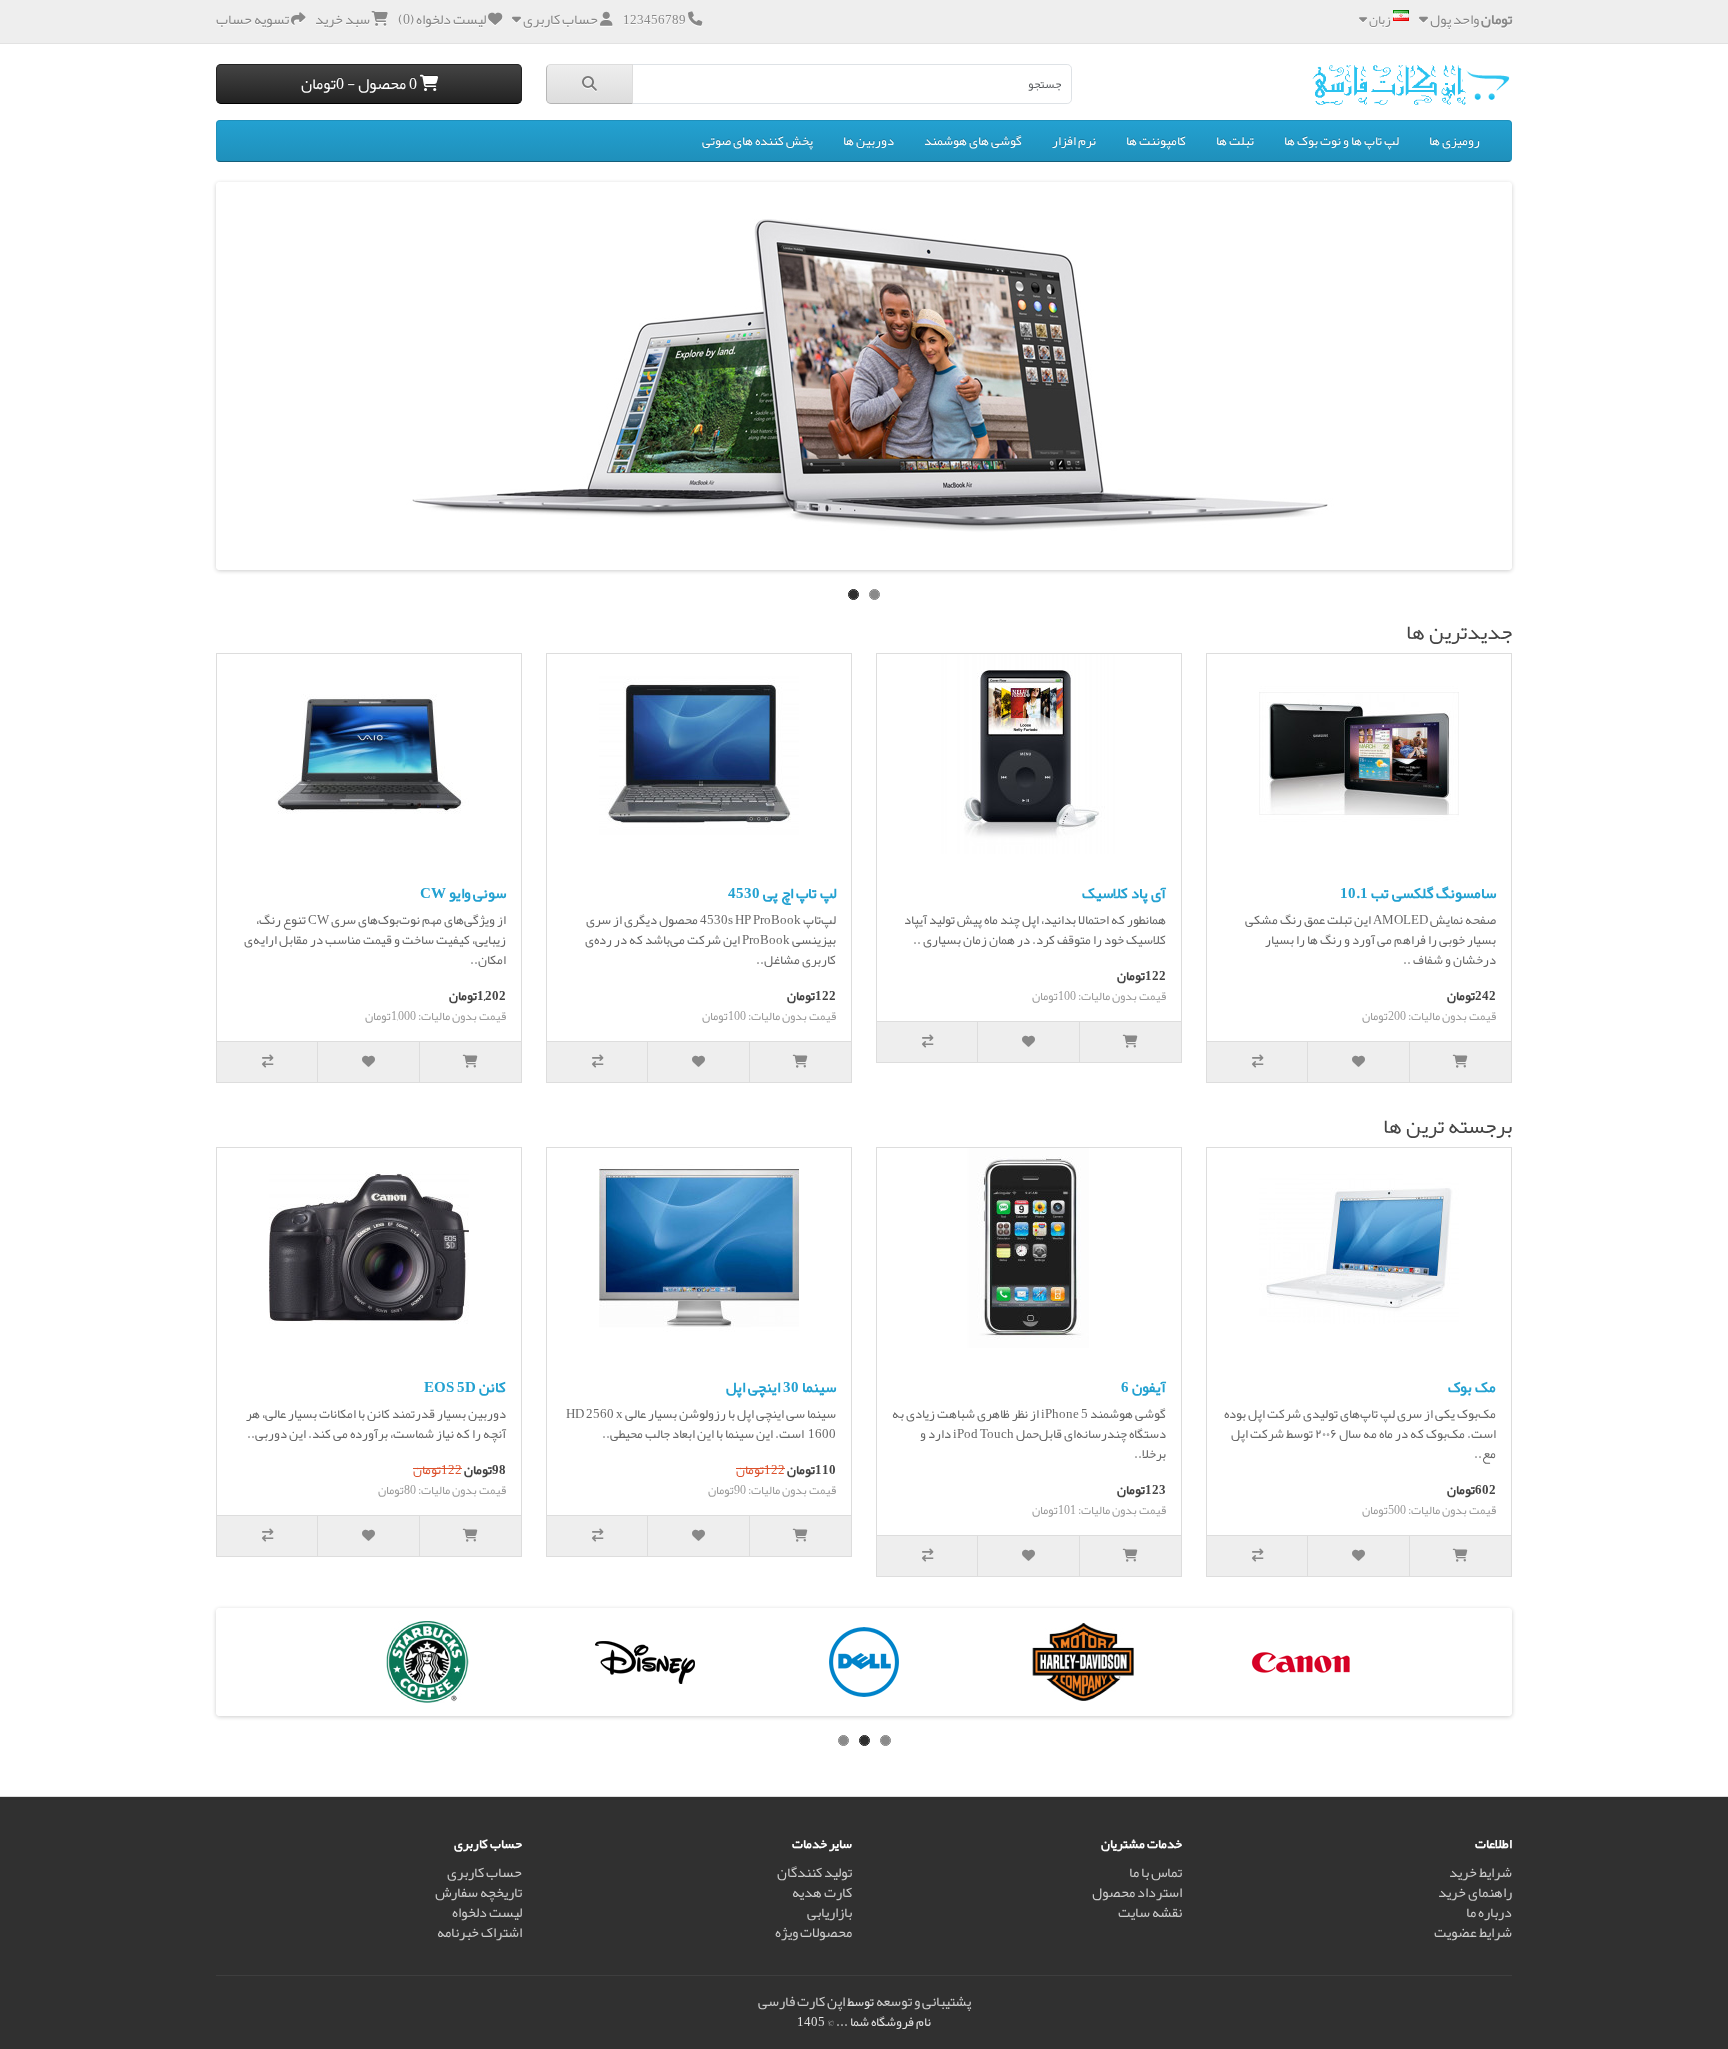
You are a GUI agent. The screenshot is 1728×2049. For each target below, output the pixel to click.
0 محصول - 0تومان (360, 83)
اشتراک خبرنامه (479, 1932)
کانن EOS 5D (465, 1387)
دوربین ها (868, 141)
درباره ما (1489, 1912)
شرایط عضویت (1473, 1932)
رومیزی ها (1454, 141)
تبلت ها (1235, 141)
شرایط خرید (1480, 1872)
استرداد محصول (1137, 1892)
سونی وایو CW (463, 893)
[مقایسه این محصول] (1257, 1062)
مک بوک (1472, 1387)
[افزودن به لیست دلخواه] (1358, 1062)
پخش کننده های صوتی (757, 141)
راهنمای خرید (1475, 1892)
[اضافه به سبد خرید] (1460, 1062)
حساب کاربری (484, 1872)
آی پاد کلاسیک (1124, 893)
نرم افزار (1074, 141)
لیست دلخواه (487, 1912)
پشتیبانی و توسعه (923, 2001)
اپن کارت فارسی (801, 2001)
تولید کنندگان (814, 1872)
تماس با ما (1155, 1872)
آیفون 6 (1143, 1387)
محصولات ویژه (813, 1932)
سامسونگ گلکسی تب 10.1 (1418, 893)
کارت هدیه (822, 1892)
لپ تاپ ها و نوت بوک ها (1341, 141)
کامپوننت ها (1156, 141)
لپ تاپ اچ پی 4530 (782, 893)
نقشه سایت (1150, 1912)
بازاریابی (829, 1912)
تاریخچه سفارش (478, 1892)
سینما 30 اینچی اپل (781, 1387)
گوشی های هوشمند (973, 141)
